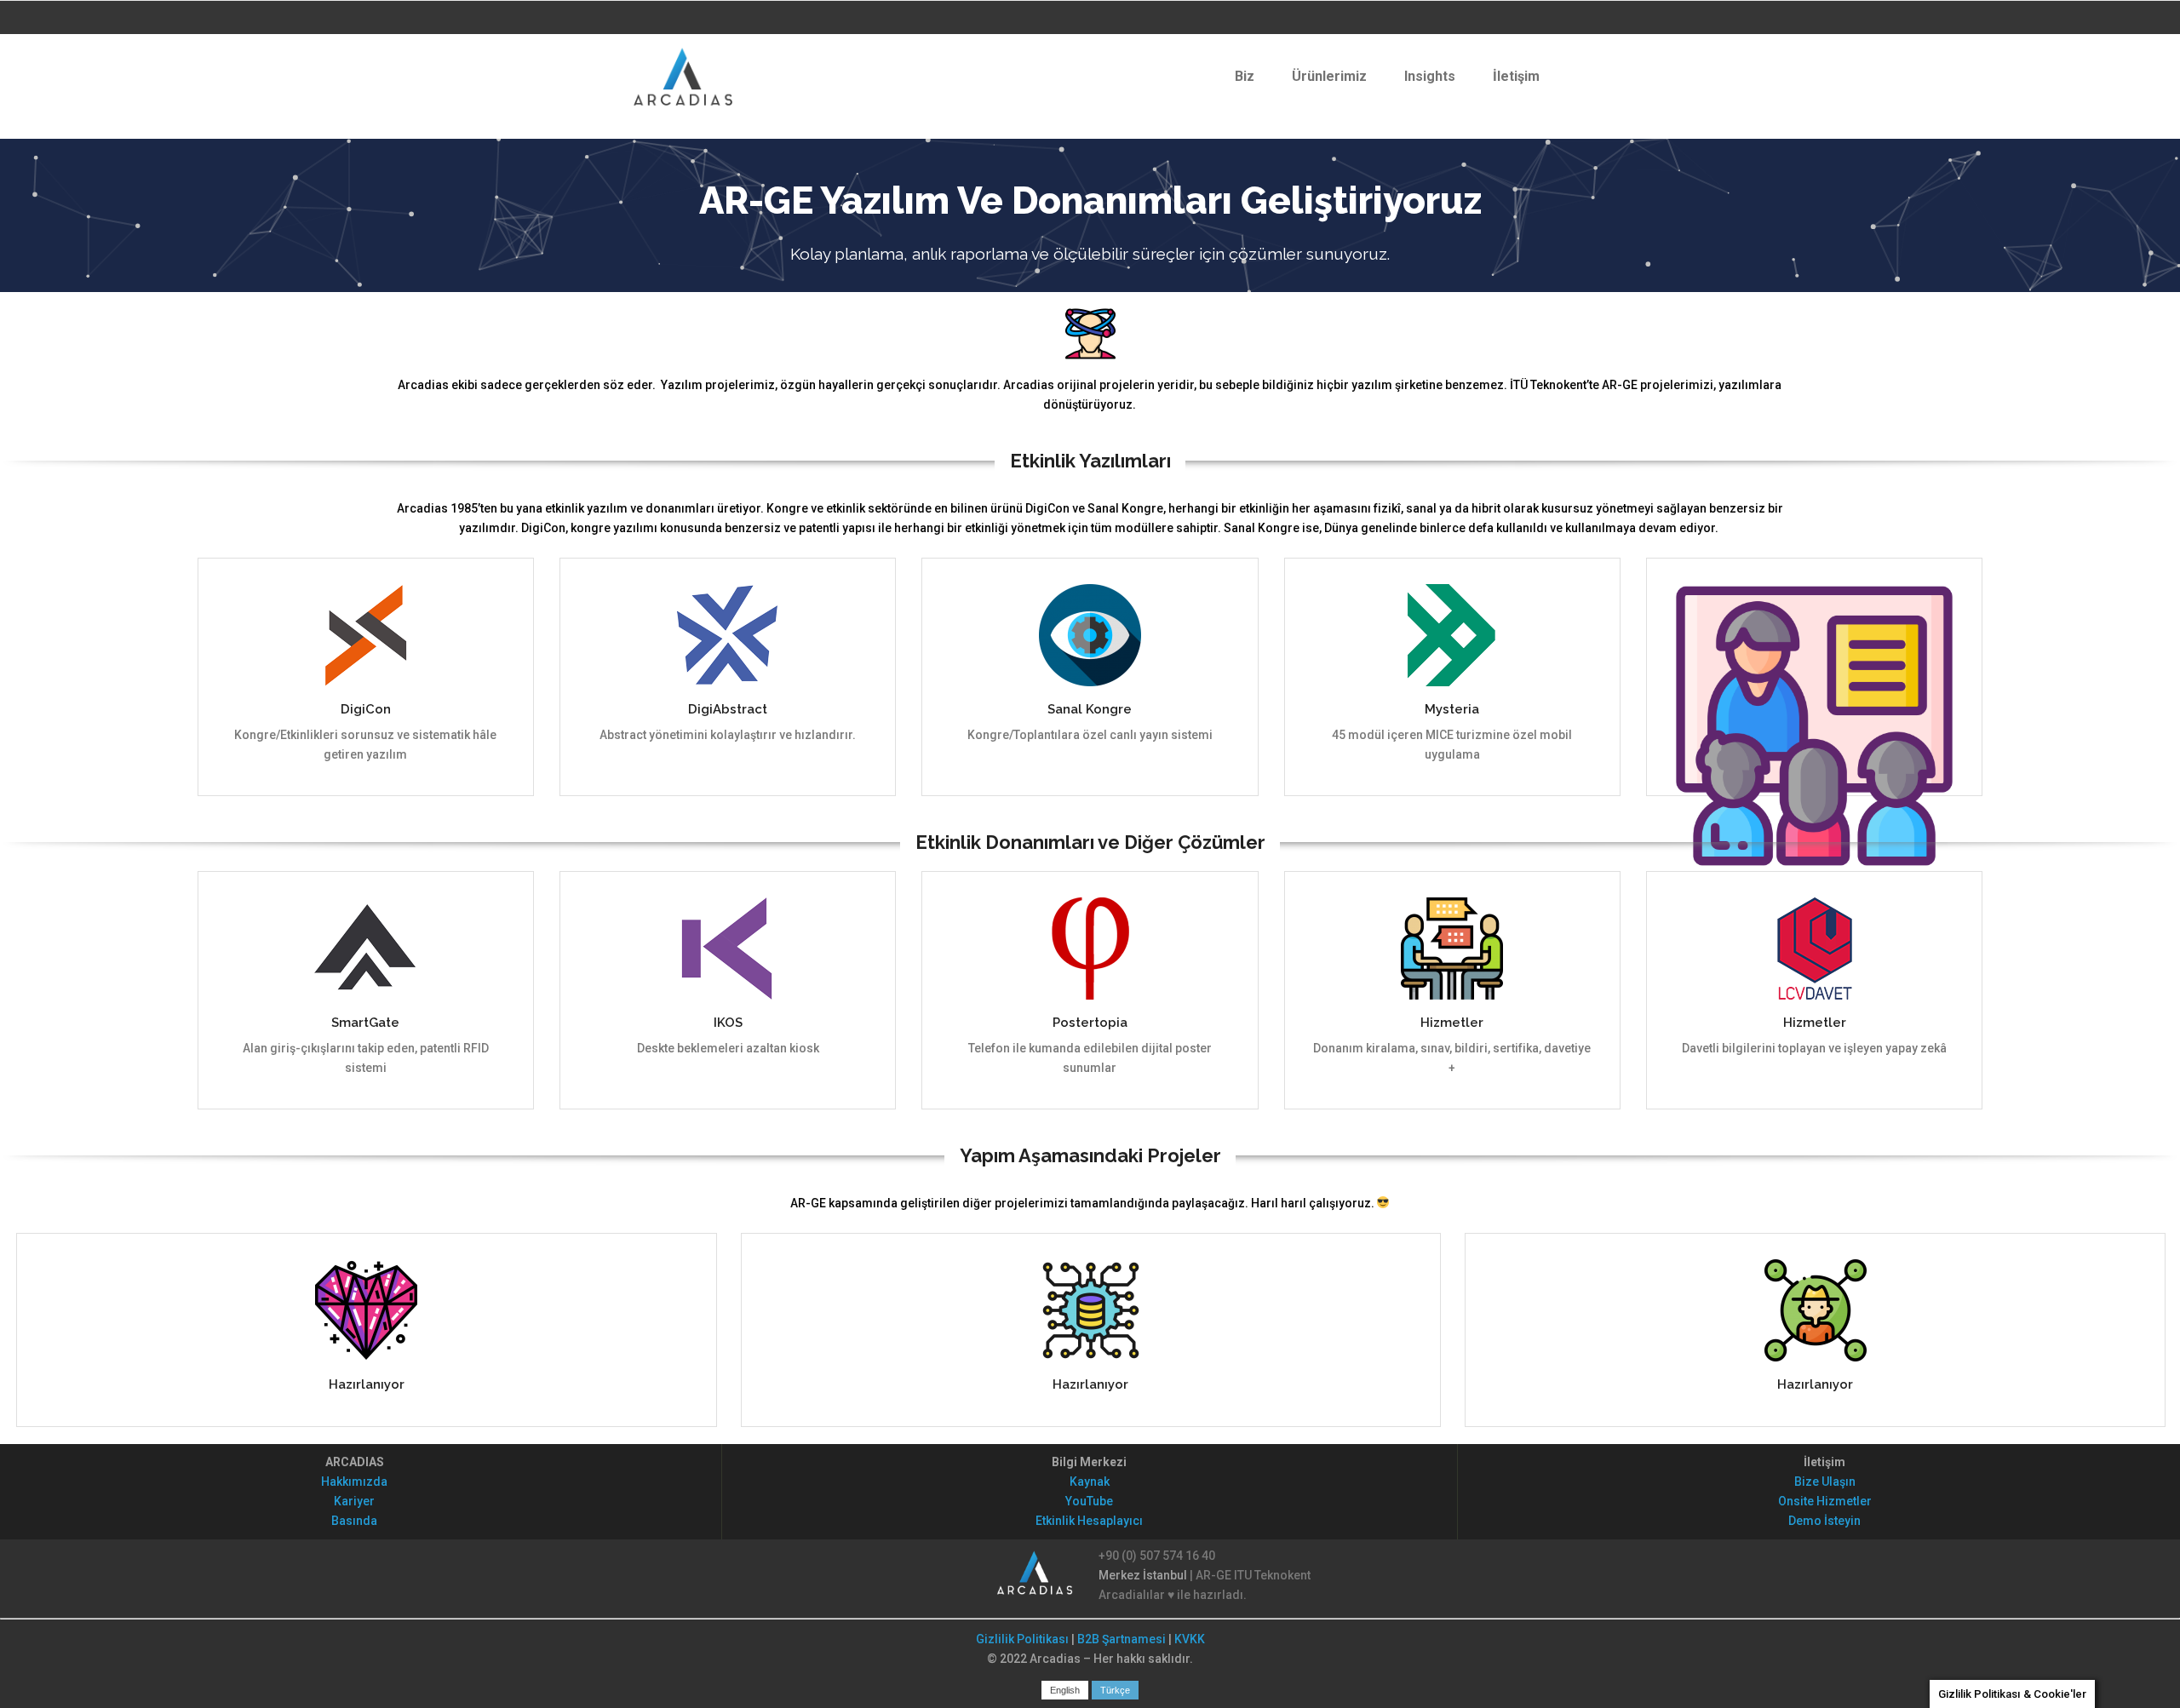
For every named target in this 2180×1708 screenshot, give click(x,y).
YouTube (1089, 1501)
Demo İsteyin (1824, 1521)
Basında (354, 1521)
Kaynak (1090, 1482)
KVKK (1190, 1639)
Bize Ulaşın (1825, 1482)
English (1065, 1690)
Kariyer (354, 1501)
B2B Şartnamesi (1122, 1639)
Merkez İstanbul (1143, 1575)
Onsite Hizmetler (1825, 1501)
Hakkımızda (354, 1482)
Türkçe (1115, 1690)
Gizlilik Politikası (1022, 1639)
